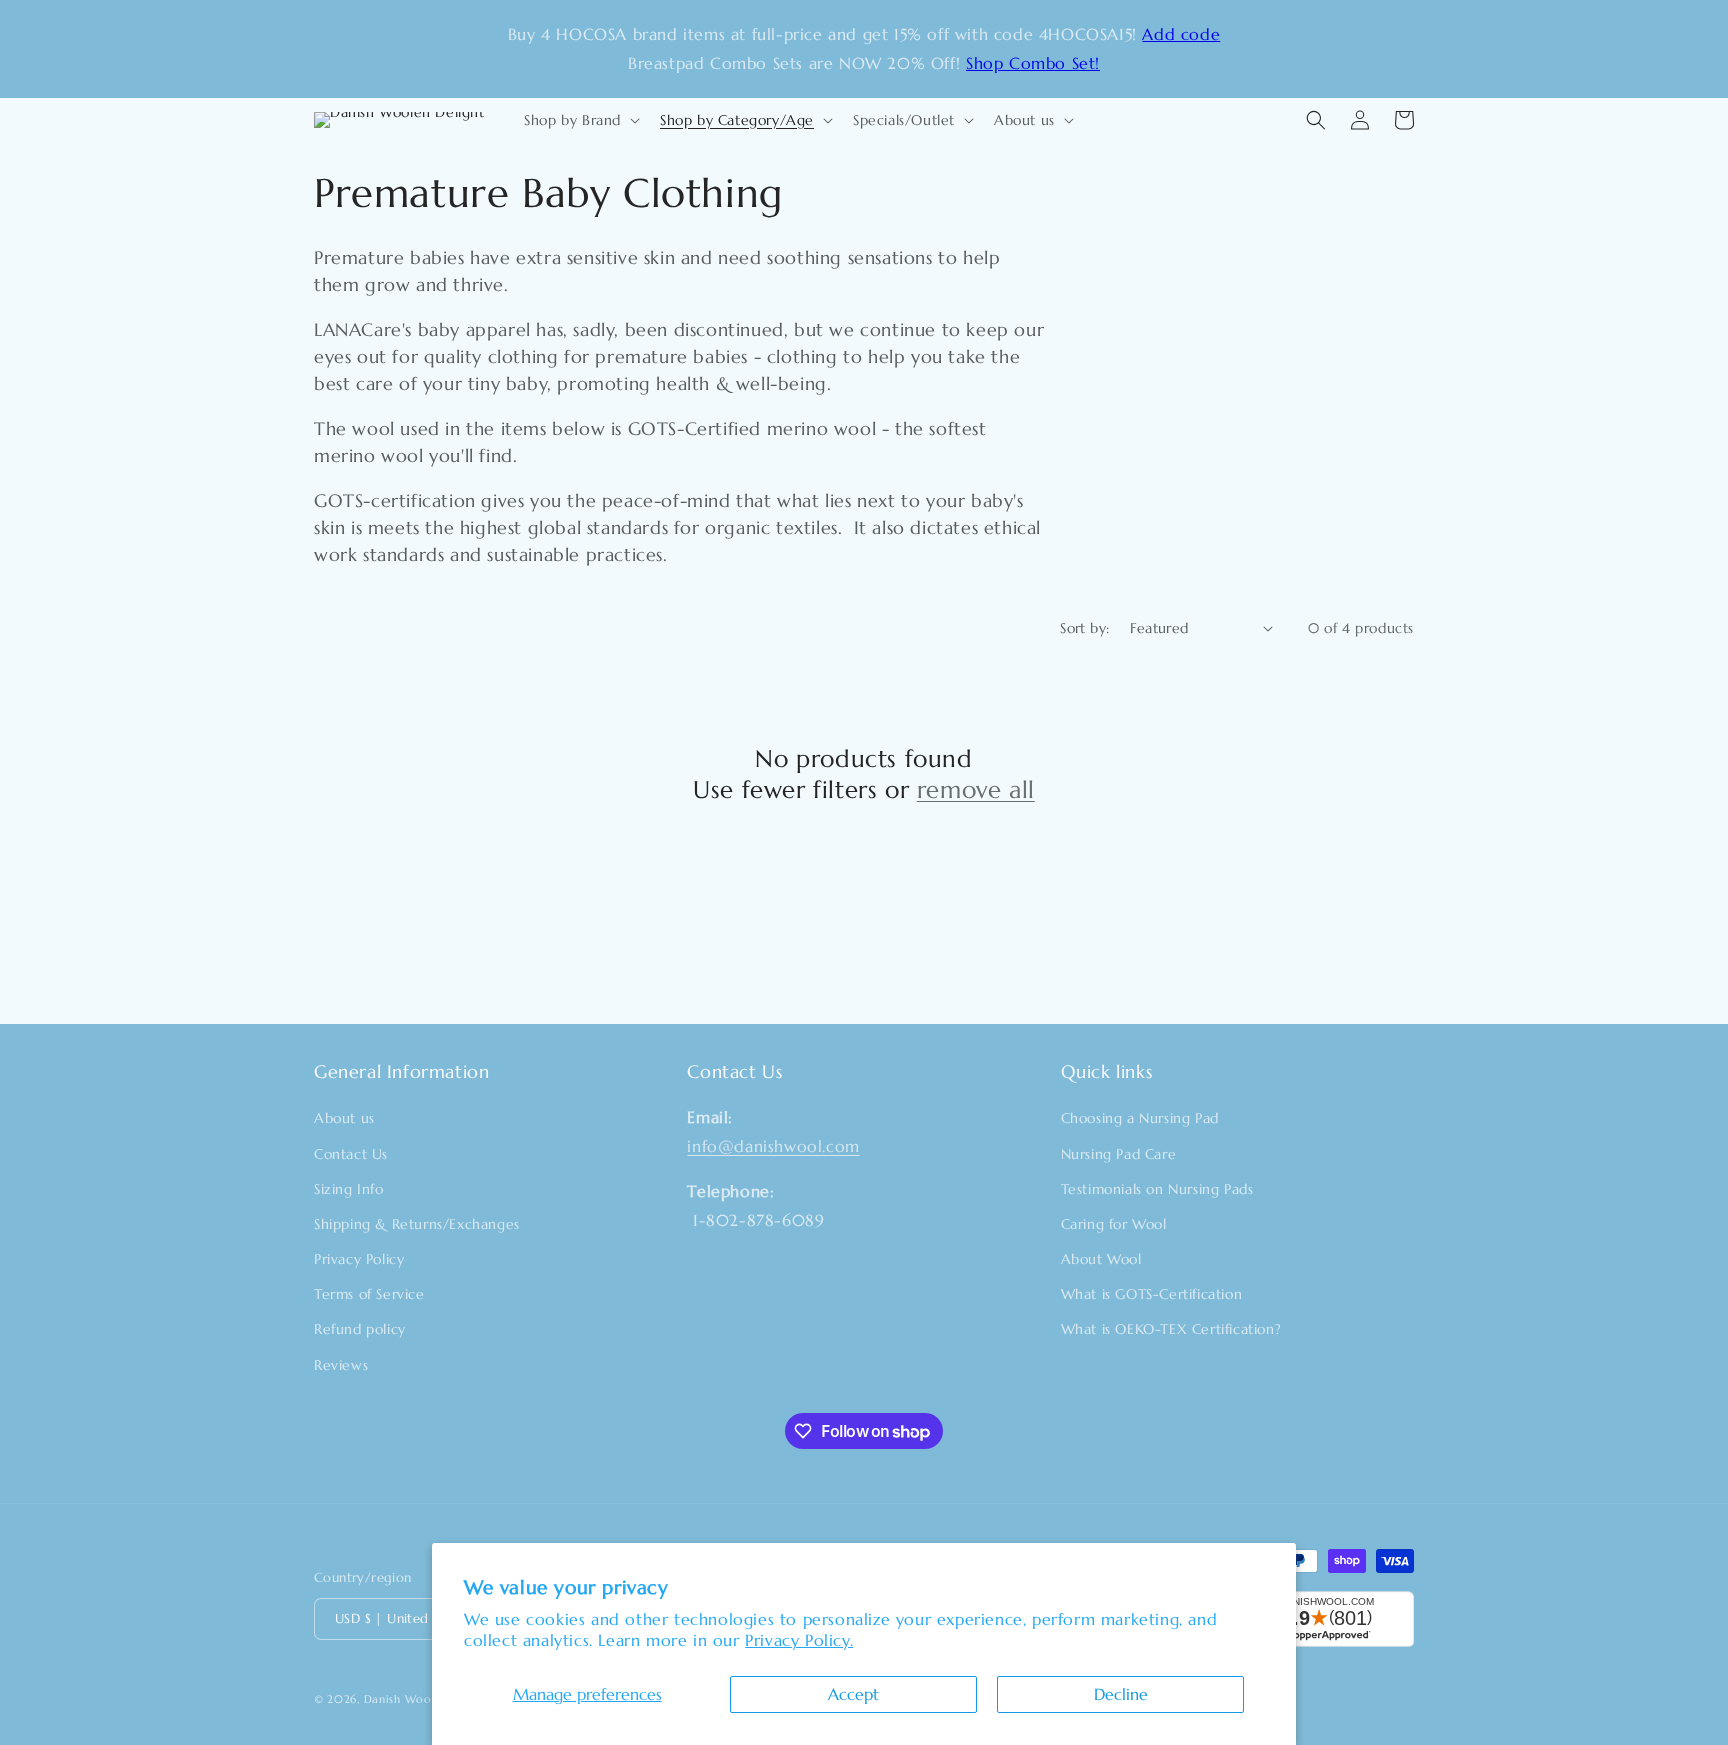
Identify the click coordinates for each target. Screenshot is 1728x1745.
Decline (1121, 1694)
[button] (580, 120)
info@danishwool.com (773, 1146)
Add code (1181, 34)
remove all (976, 790)
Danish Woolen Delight (429, 1699)
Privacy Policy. (799, 1640)
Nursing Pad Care (1119, 1154)
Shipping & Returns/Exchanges (417, 1224)
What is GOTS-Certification (1152, 1294)
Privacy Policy (359, 1259)
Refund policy (360, 1329)
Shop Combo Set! (1033, 63)
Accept (853, 1694)
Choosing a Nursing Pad (1140, 1118)
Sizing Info (349, 1189)
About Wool (1101, 1259)
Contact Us (351, 1154)
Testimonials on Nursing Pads (1157, 1189)
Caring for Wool (1114, 1224)
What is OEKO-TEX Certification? (1171, 1329)
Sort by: (1084, 628)
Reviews (341, 1365)
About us (344, 1118)
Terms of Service (369, 1294)
